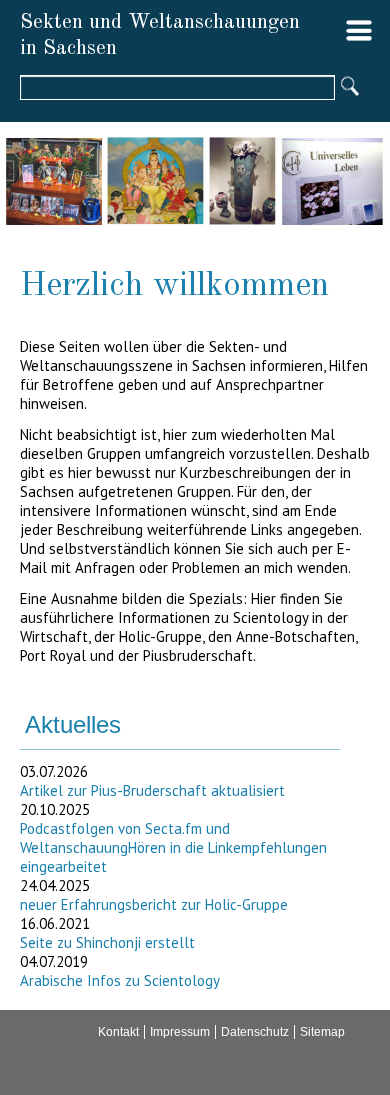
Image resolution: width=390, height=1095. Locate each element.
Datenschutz (255, 1032)
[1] (349, 88)
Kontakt (118, 1032)
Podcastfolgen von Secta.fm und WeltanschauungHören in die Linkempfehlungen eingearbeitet (173, 847)
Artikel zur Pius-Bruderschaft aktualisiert (152, 790)
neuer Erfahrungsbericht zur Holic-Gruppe (154, 904)
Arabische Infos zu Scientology (120, 980)
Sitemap (322, 1032)
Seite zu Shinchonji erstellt (107, 942)
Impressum (180, 1032)
